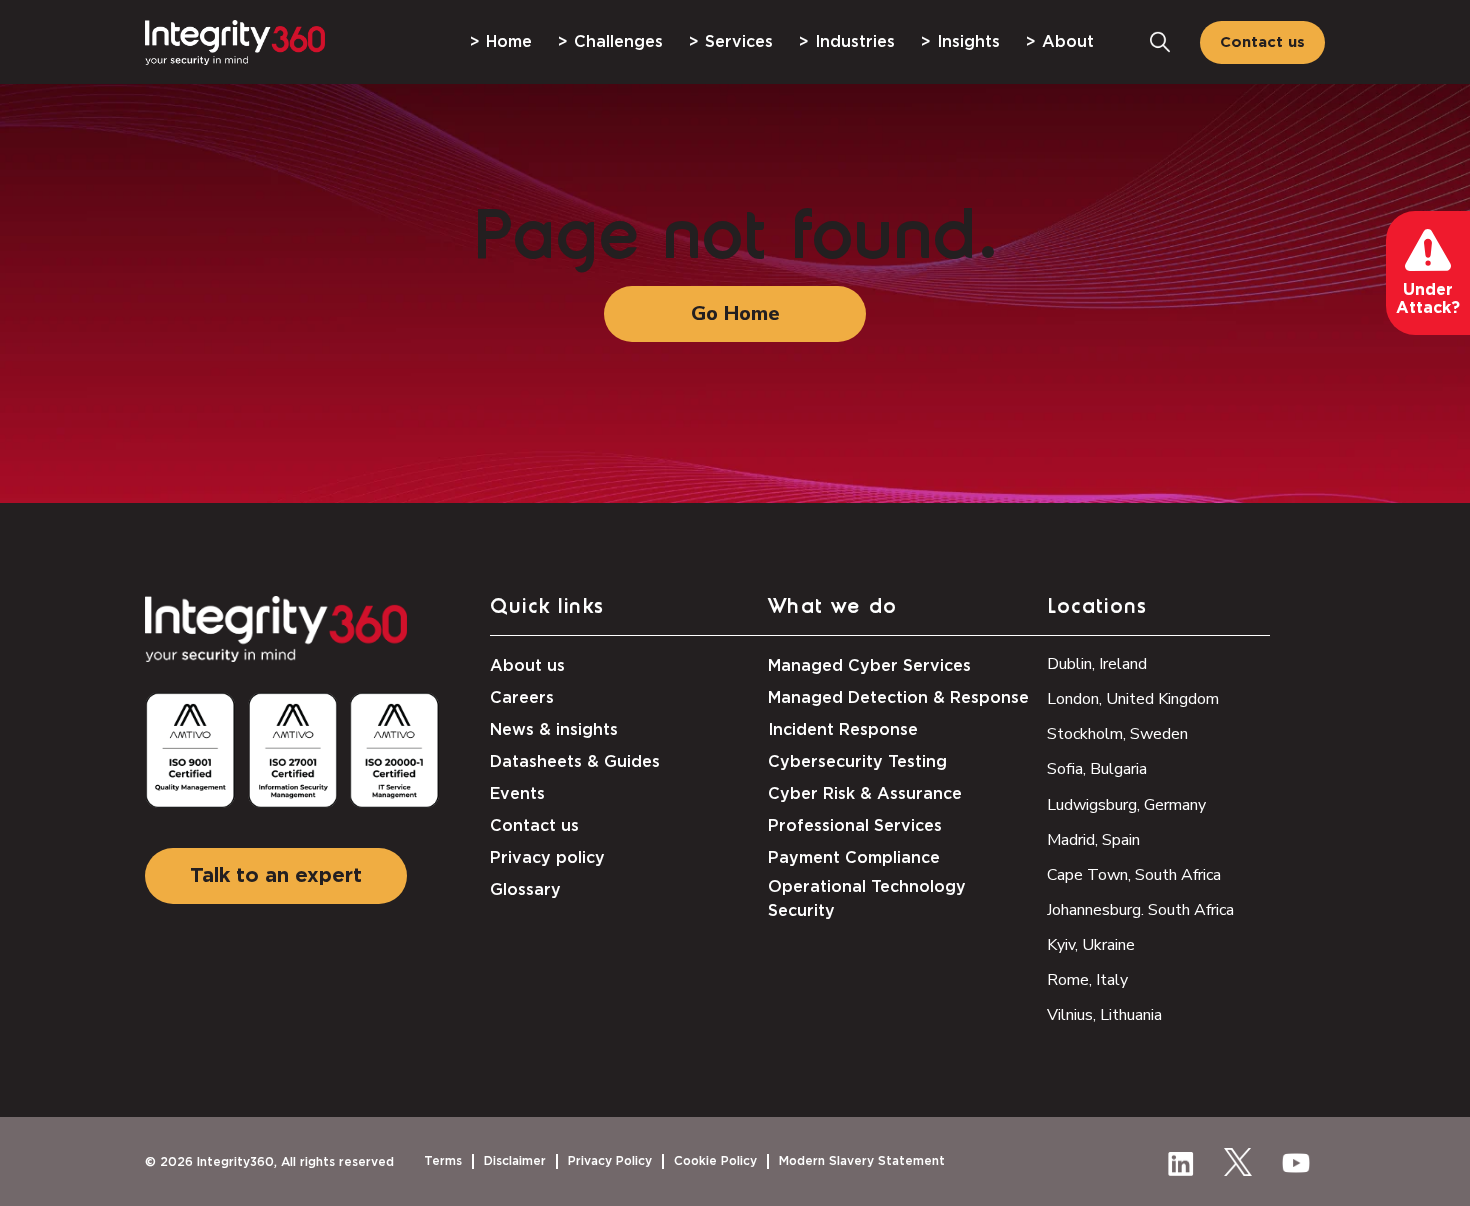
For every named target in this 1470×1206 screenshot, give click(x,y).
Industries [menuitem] (855, 42)
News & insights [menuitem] (554, 730)
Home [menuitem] (509, 42)
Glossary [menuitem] (525, 890)
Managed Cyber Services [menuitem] (869, 666)
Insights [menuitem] (968, 42)
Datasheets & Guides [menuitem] (575, 762)
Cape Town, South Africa (1134, 875)
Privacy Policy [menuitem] (610, 1161)
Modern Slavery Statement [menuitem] (862, 1161)
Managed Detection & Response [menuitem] (898, 698)
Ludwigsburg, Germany (1126, 805)
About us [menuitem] (527, 666)
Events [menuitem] (517, 794)
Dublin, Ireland (1097, 664)
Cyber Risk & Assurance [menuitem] (865, 794)
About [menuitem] (1068, 42)
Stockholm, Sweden (1117, 734)
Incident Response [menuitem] (843, 730)
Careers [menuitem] (522, 698)
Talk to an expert (276, 876)
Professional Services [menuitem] (855, 826)
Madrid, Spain (1093, 840)
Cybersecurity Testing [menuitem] (857, 762)
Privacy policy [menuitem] (547, 858)
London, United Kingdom (1133, 699)
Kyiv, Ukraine (1091, 945)
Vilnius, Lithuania (1104, 1015)
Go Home (735, 313)
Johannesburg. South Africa (1140, 910)
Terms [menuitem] (443, 1161)
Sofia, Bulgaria (1097, 769)
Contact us (1262, 42)
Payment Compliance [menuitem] (854, 858)
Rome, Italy (1087, 980)
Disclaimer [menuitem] (515, 1161)
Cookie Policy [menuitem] (715, 1161)
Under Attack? (1428, 299)
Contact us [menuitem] (534, 826)
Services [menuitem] (739, 42)
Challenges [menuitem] (618, 42)
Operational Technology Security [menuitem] (867, 899)
